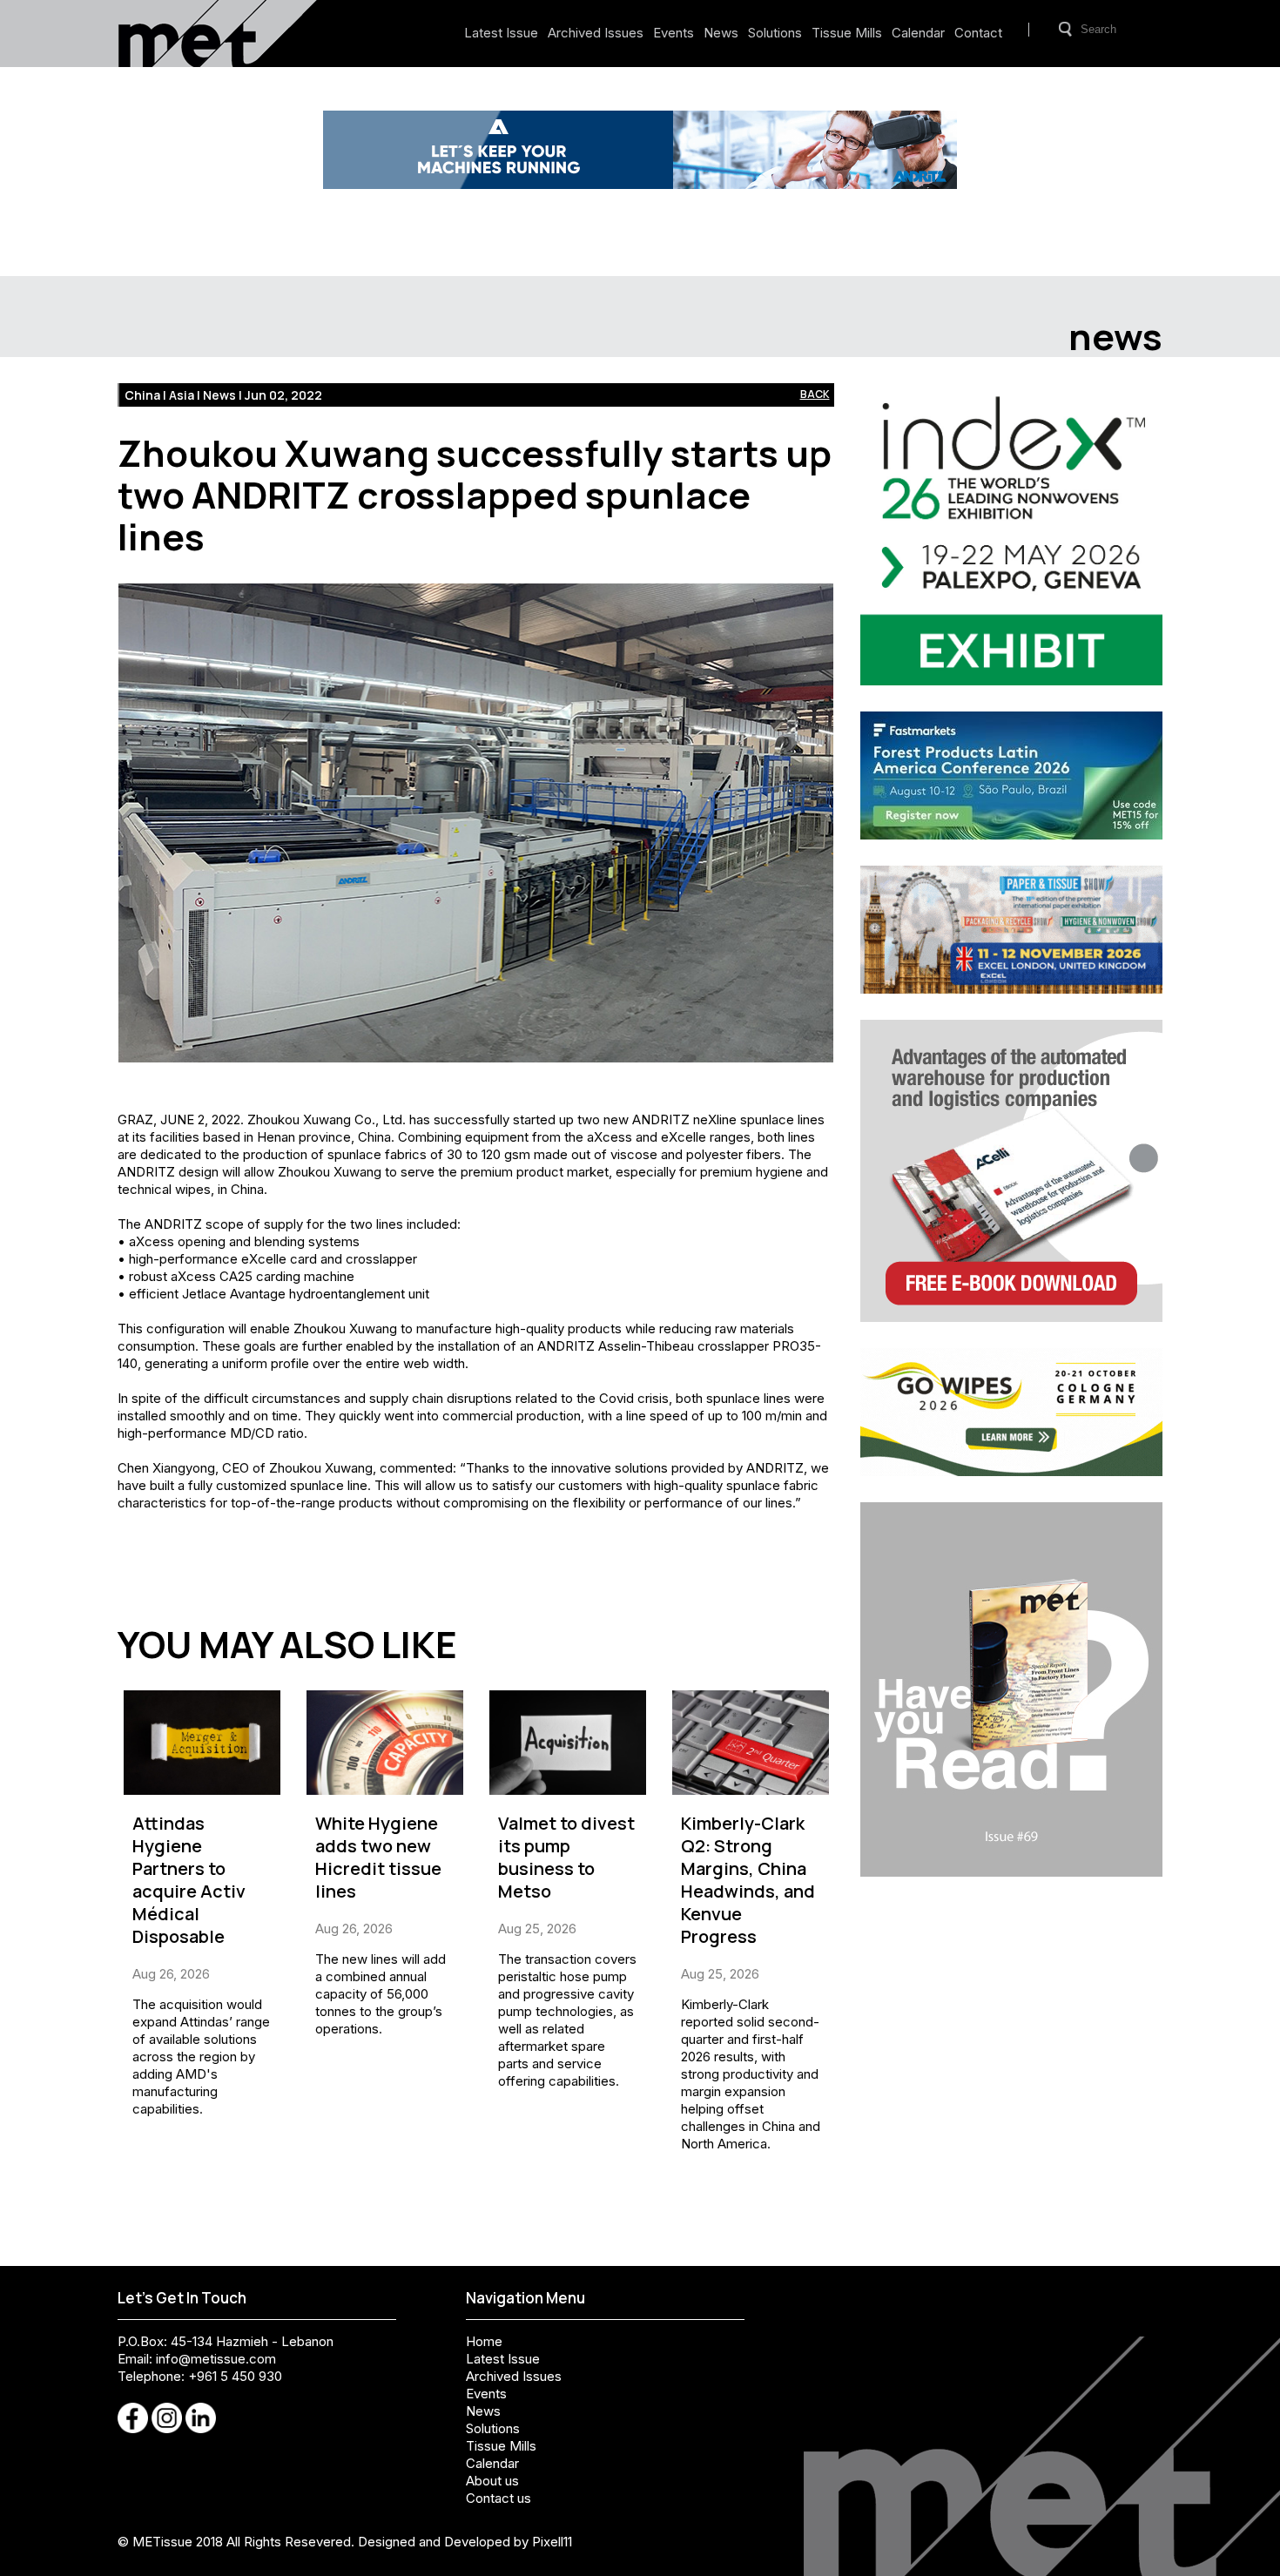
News (721, 33)
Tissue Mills (847, 33)
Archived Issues (596, 33)
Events (674, 33)
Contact (978, 33)
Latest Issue (501, 33)
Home (484, 2341)
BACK (815, 394)
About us (492, 2481)
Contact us (499, 2498)
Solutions (775, 33)
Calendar (918, 33)
